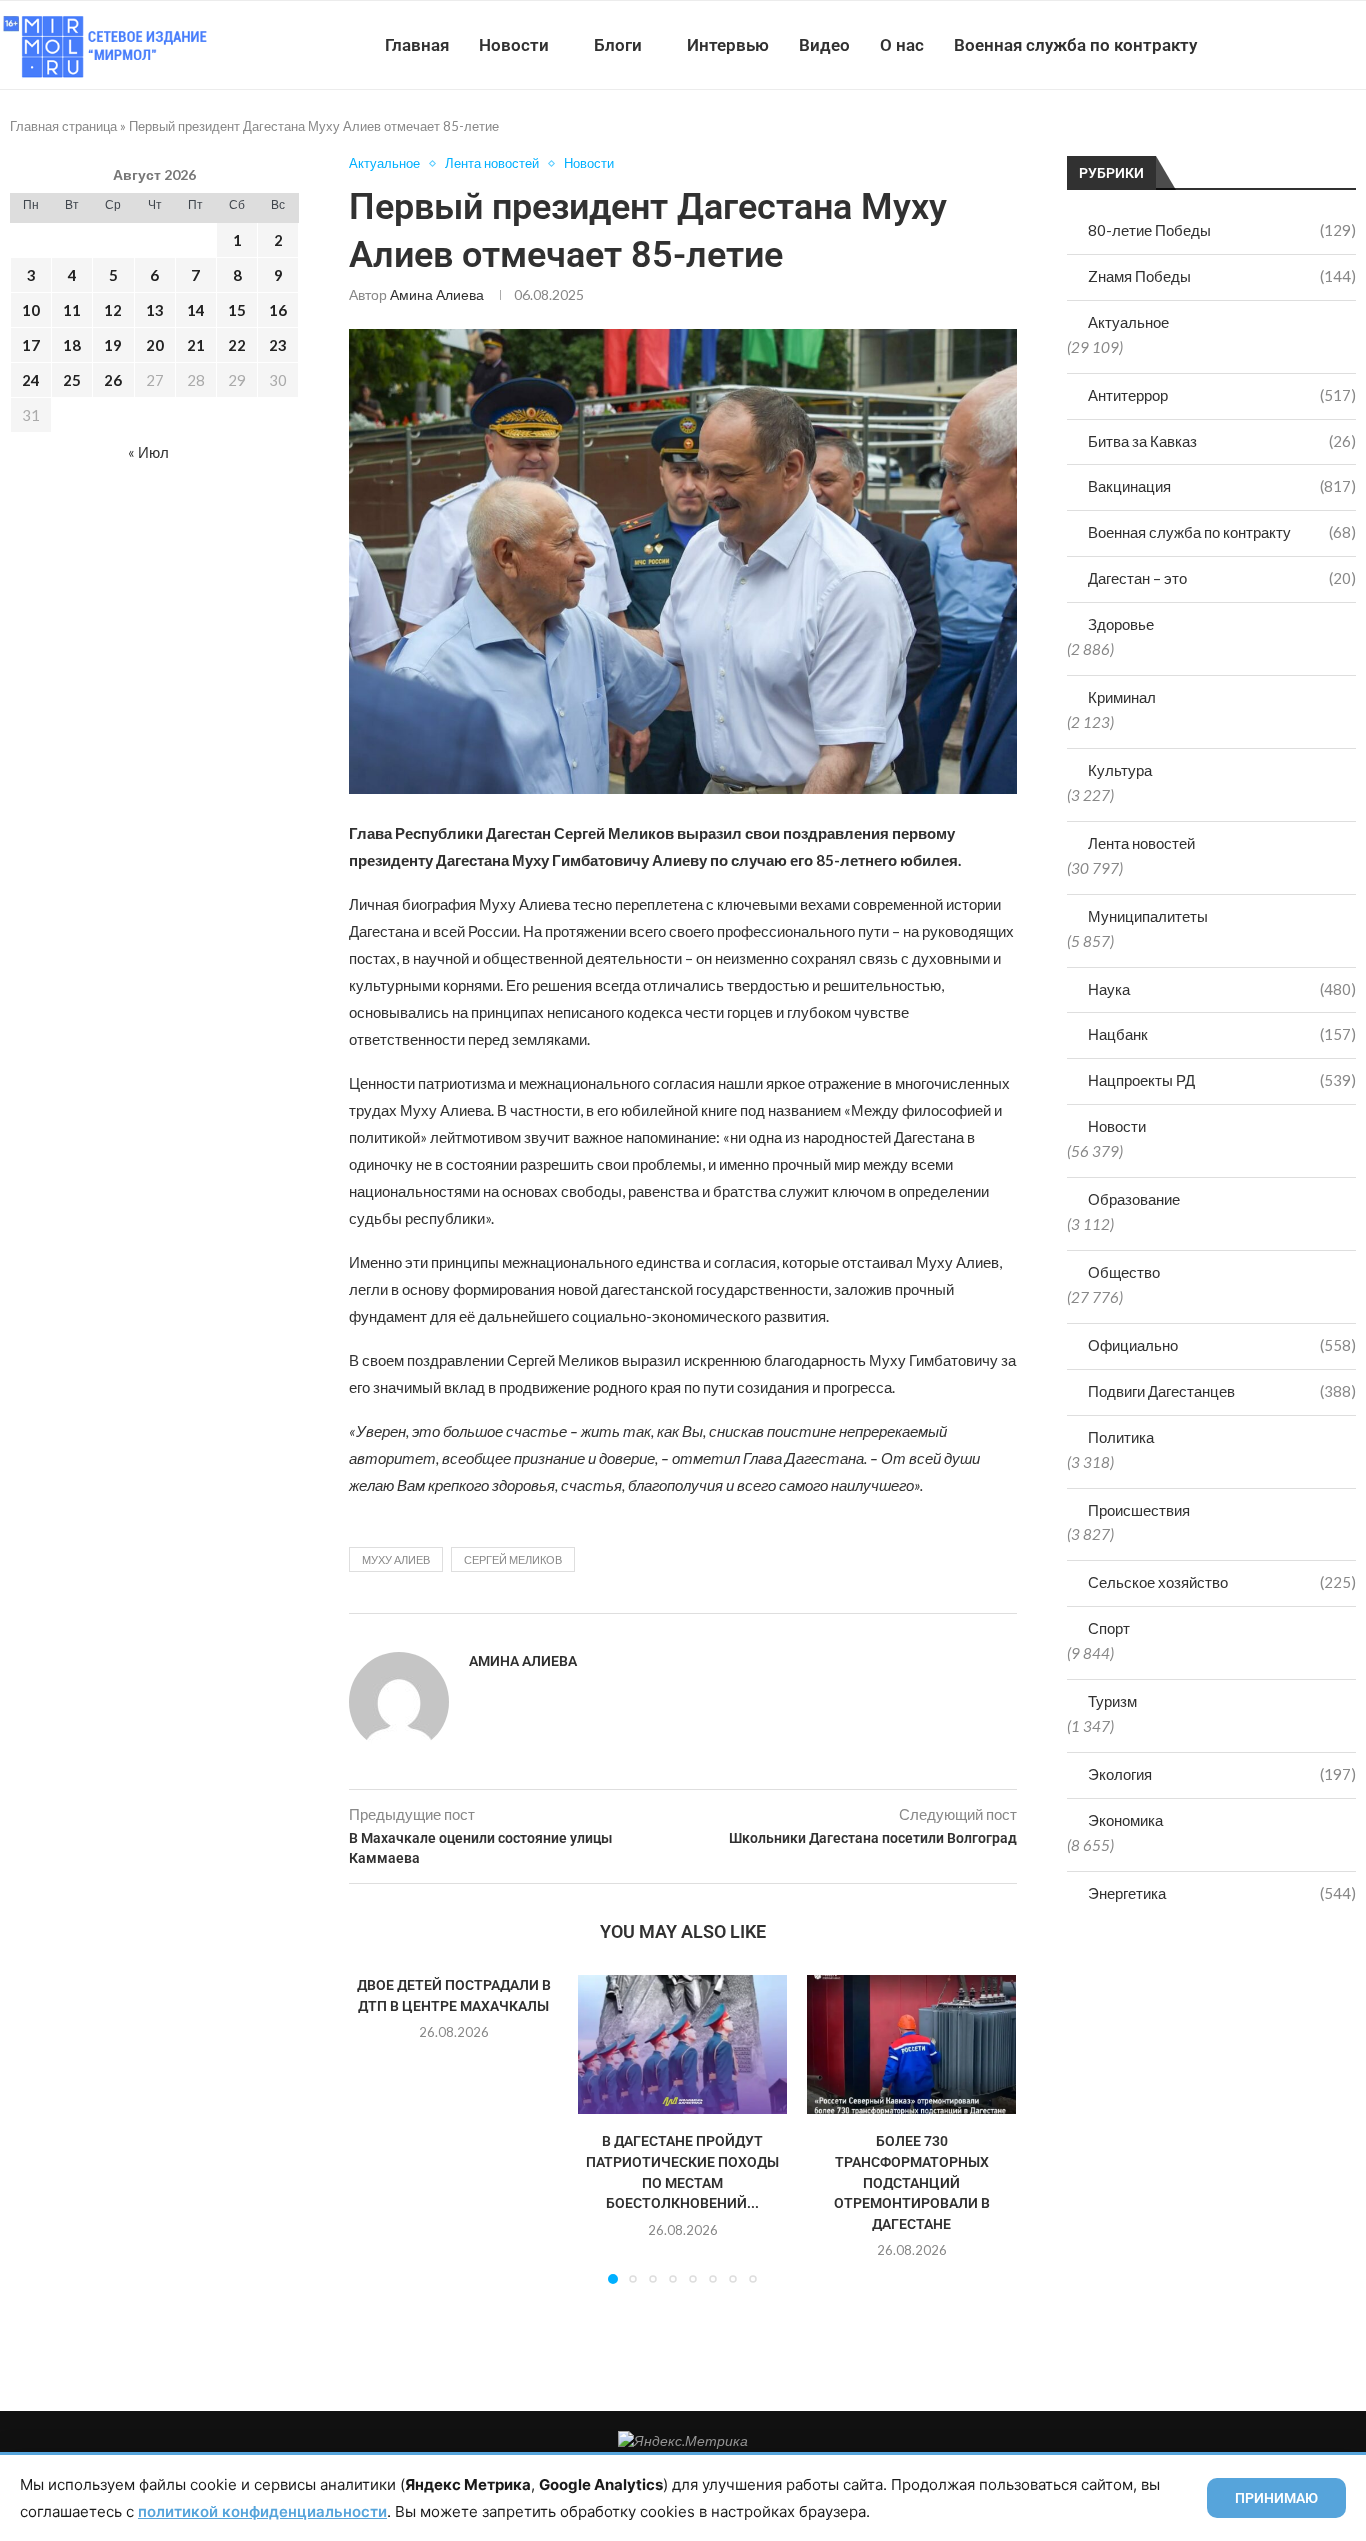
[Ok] (1325, 45)
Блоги (618, 45)
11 (72, 310)
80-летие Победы (1222, 230)
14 (196, 310)
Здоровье (1121, 624)
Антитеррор (1222, 395)
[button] (376, 2128)
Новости (514, 45)
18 (72, 345)
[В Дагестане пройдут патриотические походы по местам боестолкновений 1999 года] (682, 2044)
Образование (1134, 1199)
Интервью (728, 45)
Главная (417, 45)
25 (72, 380)
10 (31, 310)
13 (155, 310)
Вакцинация (1222, 486)
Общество (1124, 1272)
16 (278, 310)
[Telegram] (1304, 45)
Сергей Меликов (513, 1559)
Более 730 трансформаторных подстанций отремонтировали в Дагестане (912, 2182)
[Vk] (1283, 45)
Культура (1120, 770)
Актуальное (1128, 322)
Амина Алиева (437, 294)
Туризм (1112, 1701)
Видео (824, 45)
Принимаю (1276, 2498)
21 (196, 345)
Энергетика (1222, 1893)
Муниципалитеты (1148, 916)
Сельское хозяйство (1222, 1582)
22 (237, 345)
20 (155, 345)
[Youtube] (1262, 45)
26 (113, 380)
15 (237, 310)
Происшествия (1139, 1510)
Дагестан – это (1222, 578)
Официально (1222, 1345)
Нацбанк (1222, 1034)
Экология (1222, 1774)
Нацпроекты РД (1222, 1080)
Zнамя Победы (1222, 276)
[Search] (1356, 45)
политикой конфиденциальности (262, 2511)
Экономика (1125, 1820)
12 (113, 310)
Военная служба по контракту (1075, 45)
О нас (902, 45)
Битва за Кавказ (1222, 441)
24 (31, 380)
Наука (1222, 989)
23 (278, 345)
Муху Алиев (396, 1559)
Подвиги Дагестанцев (1222, 1391)
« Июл (148, 452)
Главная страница (63, 126)
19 (113, 345)
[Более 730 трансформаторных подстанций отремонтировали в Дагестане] (911, 2044)
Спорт (1109, 1628)
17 (31, 345)
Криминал (1122, 697)
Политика (1121, 1437)
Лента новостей (1141, 843)
